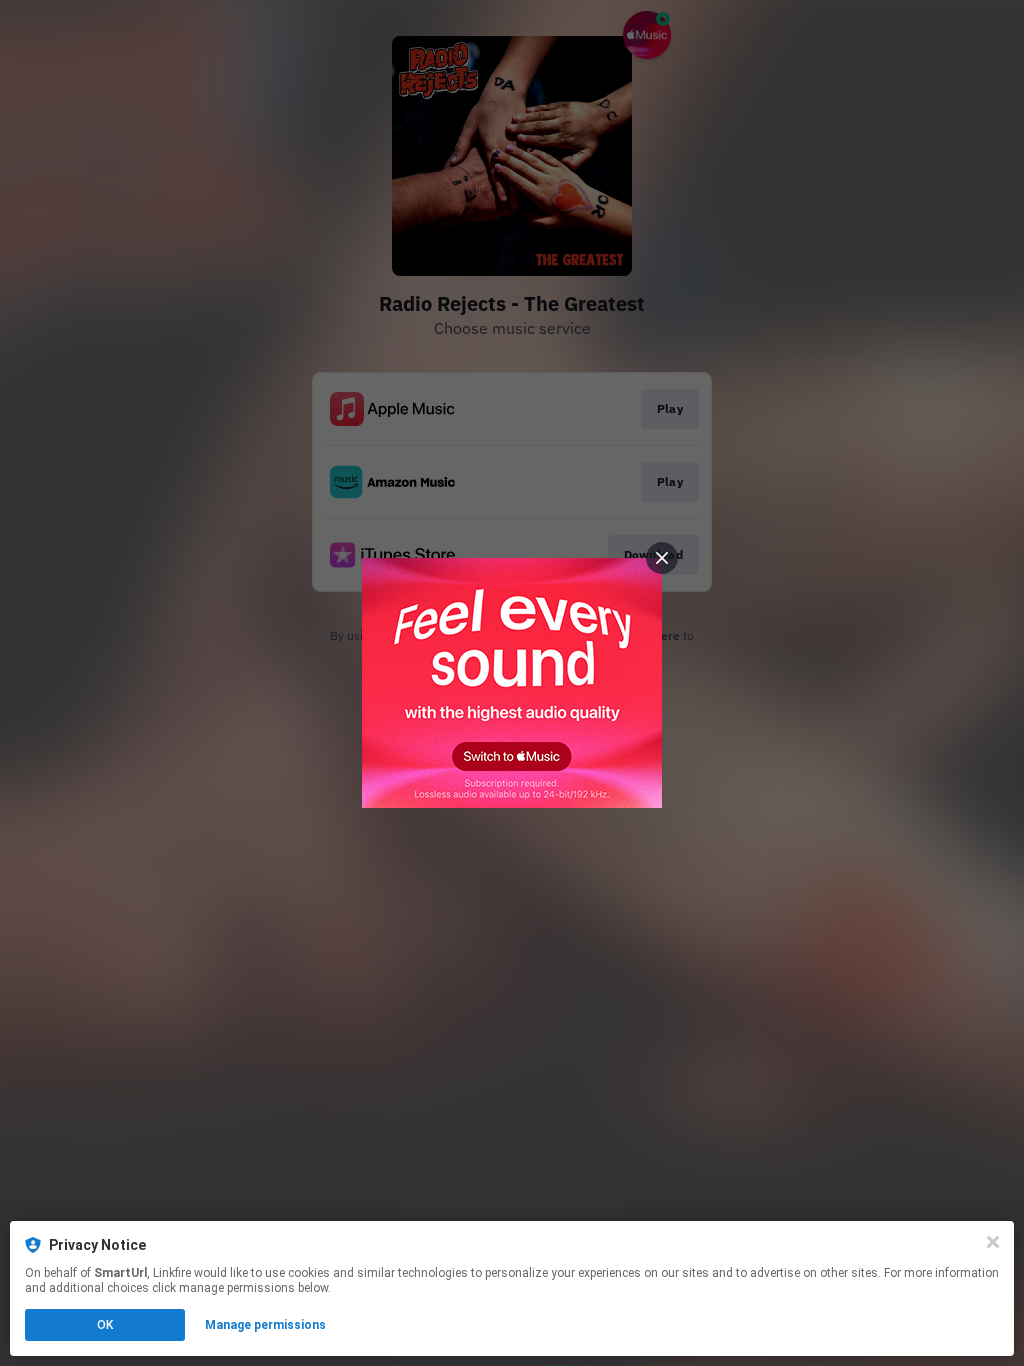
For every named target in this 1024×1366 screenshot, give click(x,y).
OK (105, 1325)
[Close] (993, 1242)
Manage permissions (265, 1325)
